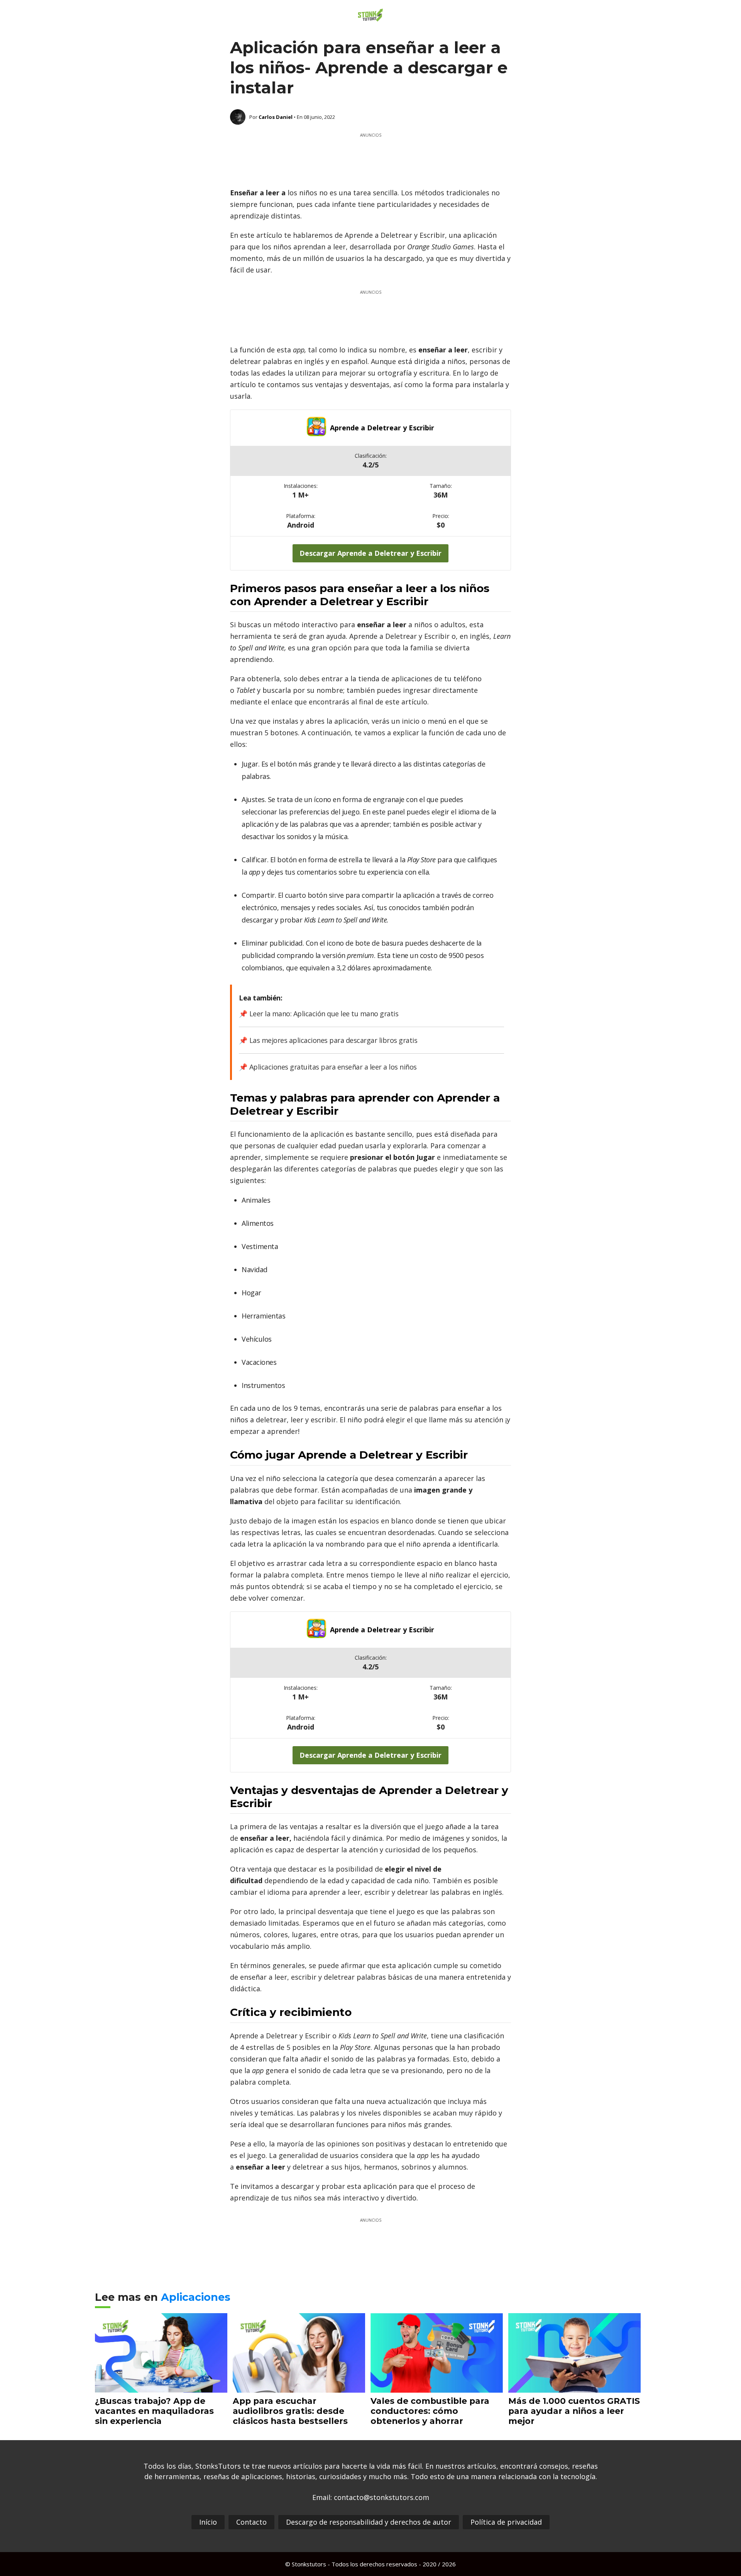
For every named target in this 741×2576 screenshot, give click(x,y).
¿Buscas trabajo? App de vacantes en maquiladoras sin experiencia (154, 2411)
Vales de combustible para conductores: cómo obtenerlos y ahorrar (430, 2411)
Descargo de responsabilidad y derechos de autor (369, 2522)
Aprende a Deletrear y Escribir (382, 428)
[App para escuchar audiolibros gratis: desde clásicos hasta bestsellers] (299, 2387)
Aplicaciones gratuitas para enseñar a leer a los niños (333, 1067)
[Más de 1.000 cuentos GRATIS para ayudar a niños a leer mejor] (574, 2387)
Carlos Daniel (276, 117)
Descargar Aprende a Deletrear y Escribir (370, 553)
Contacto (251, 2522)
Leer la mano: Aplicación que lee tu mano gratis (324, 1014)
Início (208, 2522)
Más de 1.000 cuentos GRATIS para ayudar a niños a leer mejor (574, 2411)
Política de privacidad (506, 2522)
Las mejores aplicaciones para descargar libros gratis (333, 1040)
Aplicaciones (196, 2297)
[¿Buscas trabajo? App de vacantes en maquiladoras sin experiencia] (161, 2387)
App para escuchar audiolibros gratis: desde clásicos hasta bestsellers (290, 2411)
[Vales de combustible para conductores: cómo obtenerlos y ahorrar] (437, 2387)
